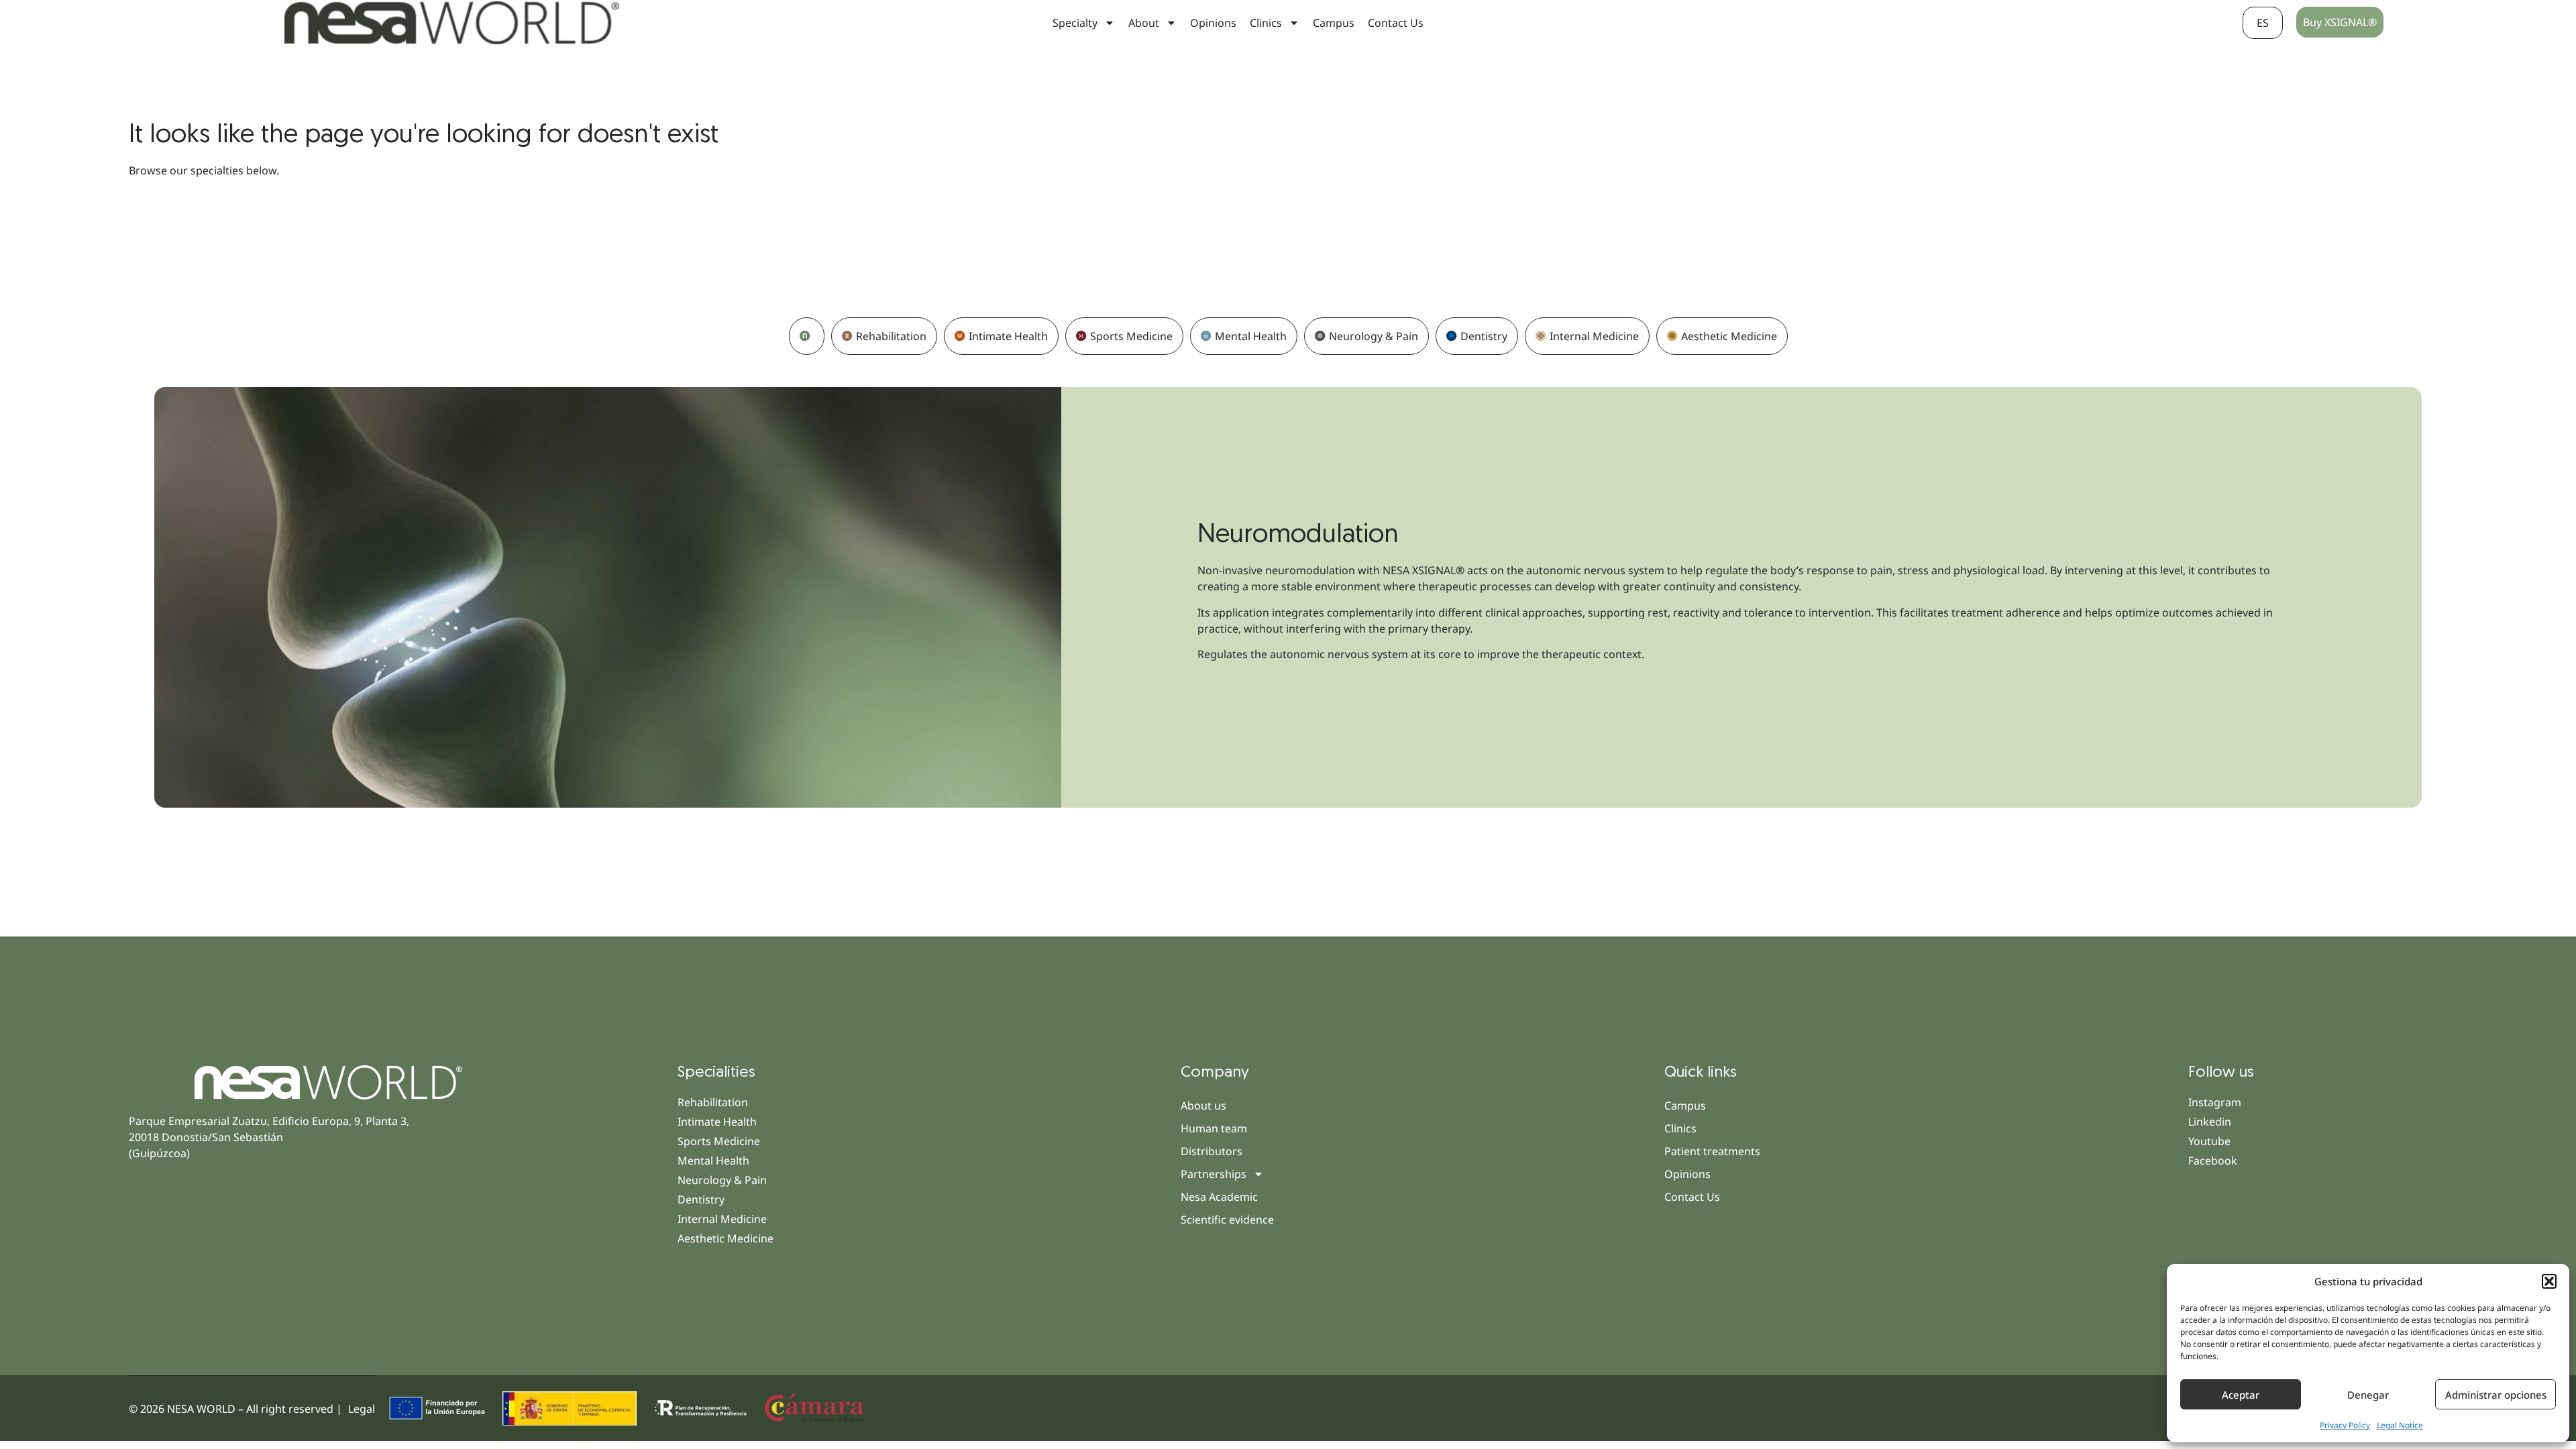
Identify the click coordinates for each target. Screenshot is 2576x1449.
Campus (1334, 23)
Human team (1214, 1128)
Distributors (1212, 1151)
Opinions (1213, 23)
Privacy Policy (2345, 1425)
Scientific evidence (1227, 1220)
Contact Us (1396, 23)
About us (1203, 1106)
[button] (2549, 1281)
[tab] (807, 336)
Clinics (1680, 1128)
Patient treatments (1712, 1151)
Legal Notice (2400, 1425)
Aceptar (2241, 1395)
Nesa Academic (1219, 1197)
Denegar (2368, 1395)
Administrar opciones (2496, 1395)
